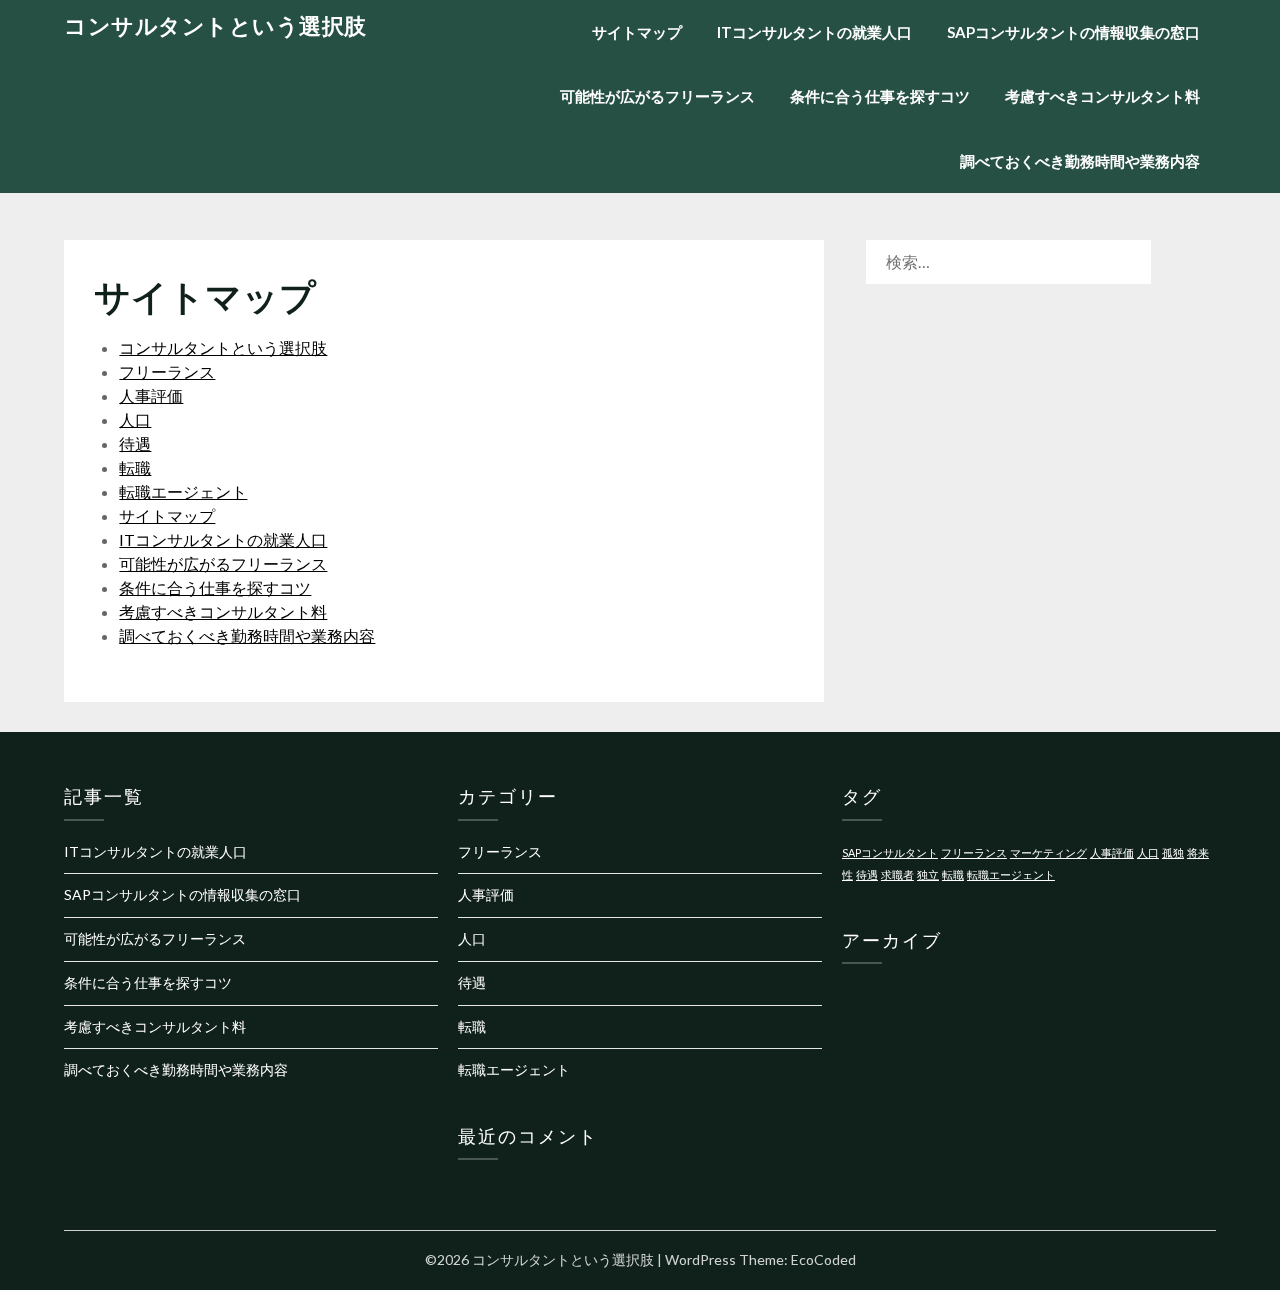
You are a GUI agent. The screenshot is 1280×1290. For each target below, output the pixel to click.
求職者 (897, 874)
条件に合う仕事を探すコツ (880, 96)
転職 (135, 467)
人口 (135, 419)
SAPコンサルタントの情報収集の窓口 (1073, 32)
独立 (928, 874)
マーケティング (1048, 852)
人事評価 (151, 395)
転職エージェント (183, 491)
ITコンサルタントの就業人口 (814, 32)
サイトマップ (637, 32)
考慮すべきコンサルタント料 (1102, 96)
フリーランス (167, 371)
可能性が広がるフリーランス (657, 96)
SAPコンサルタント (890, 852)
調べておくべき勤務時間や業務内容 (1080, 161)
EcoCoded (823, 1259)
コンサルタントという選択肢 (215, 25)
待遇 (135, 443)
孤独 (1173, 852)
